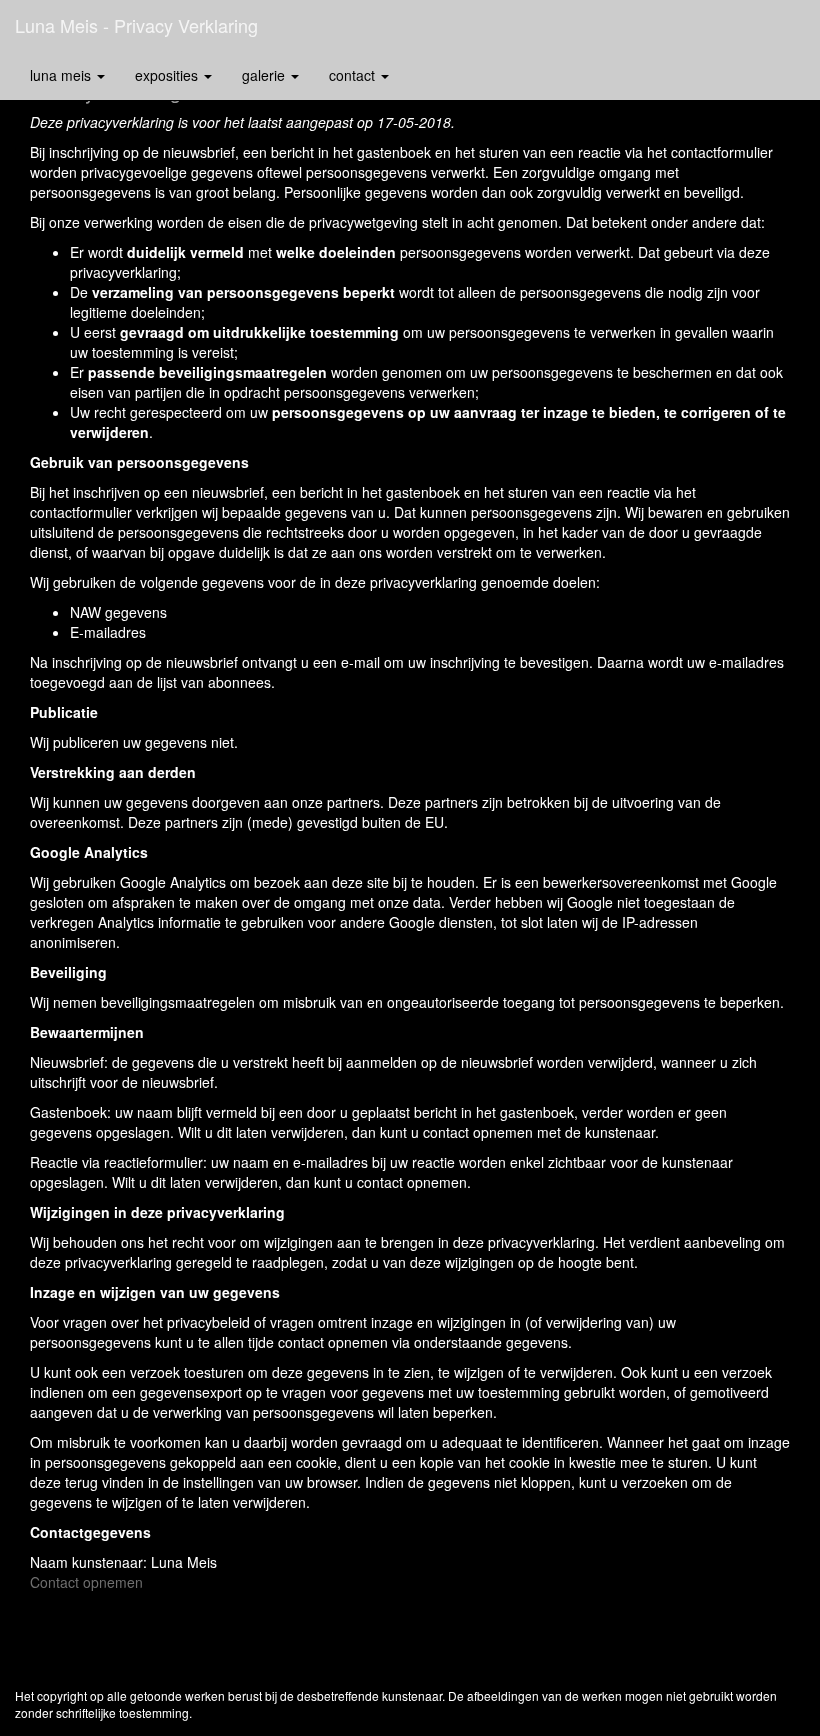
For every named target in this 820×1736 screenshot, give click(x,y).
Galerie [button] (265, 75)
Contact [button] (354, 75)
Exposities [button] (168, 75)
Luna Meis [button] (62, 75)
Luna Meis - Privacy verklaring (136, 25)
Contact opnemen (86, 1582)
